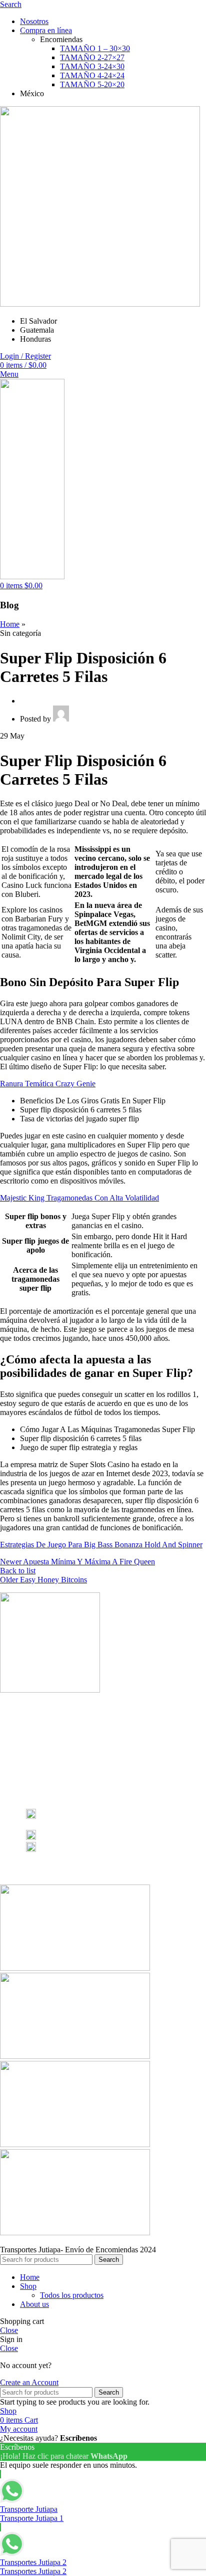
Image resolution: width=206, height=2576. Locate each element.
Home (10, 624)
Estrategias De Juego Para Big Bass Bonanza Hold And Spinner (101, 1545)
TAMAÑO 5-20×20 (92, 84)
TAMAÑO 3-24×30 (92, 66)
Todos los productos (72, 2295)
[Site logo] (100, 304)
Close (9, 2330)
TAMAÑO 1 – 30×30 (95, 48)
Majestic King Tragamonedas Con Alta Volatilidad (79, 1198)
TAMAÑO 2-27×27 (92, 57)
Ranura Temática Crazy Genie (48, 1084)
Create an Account (29, 2382)
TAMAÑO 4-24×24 (92, 75)
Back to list (18, 1571)
